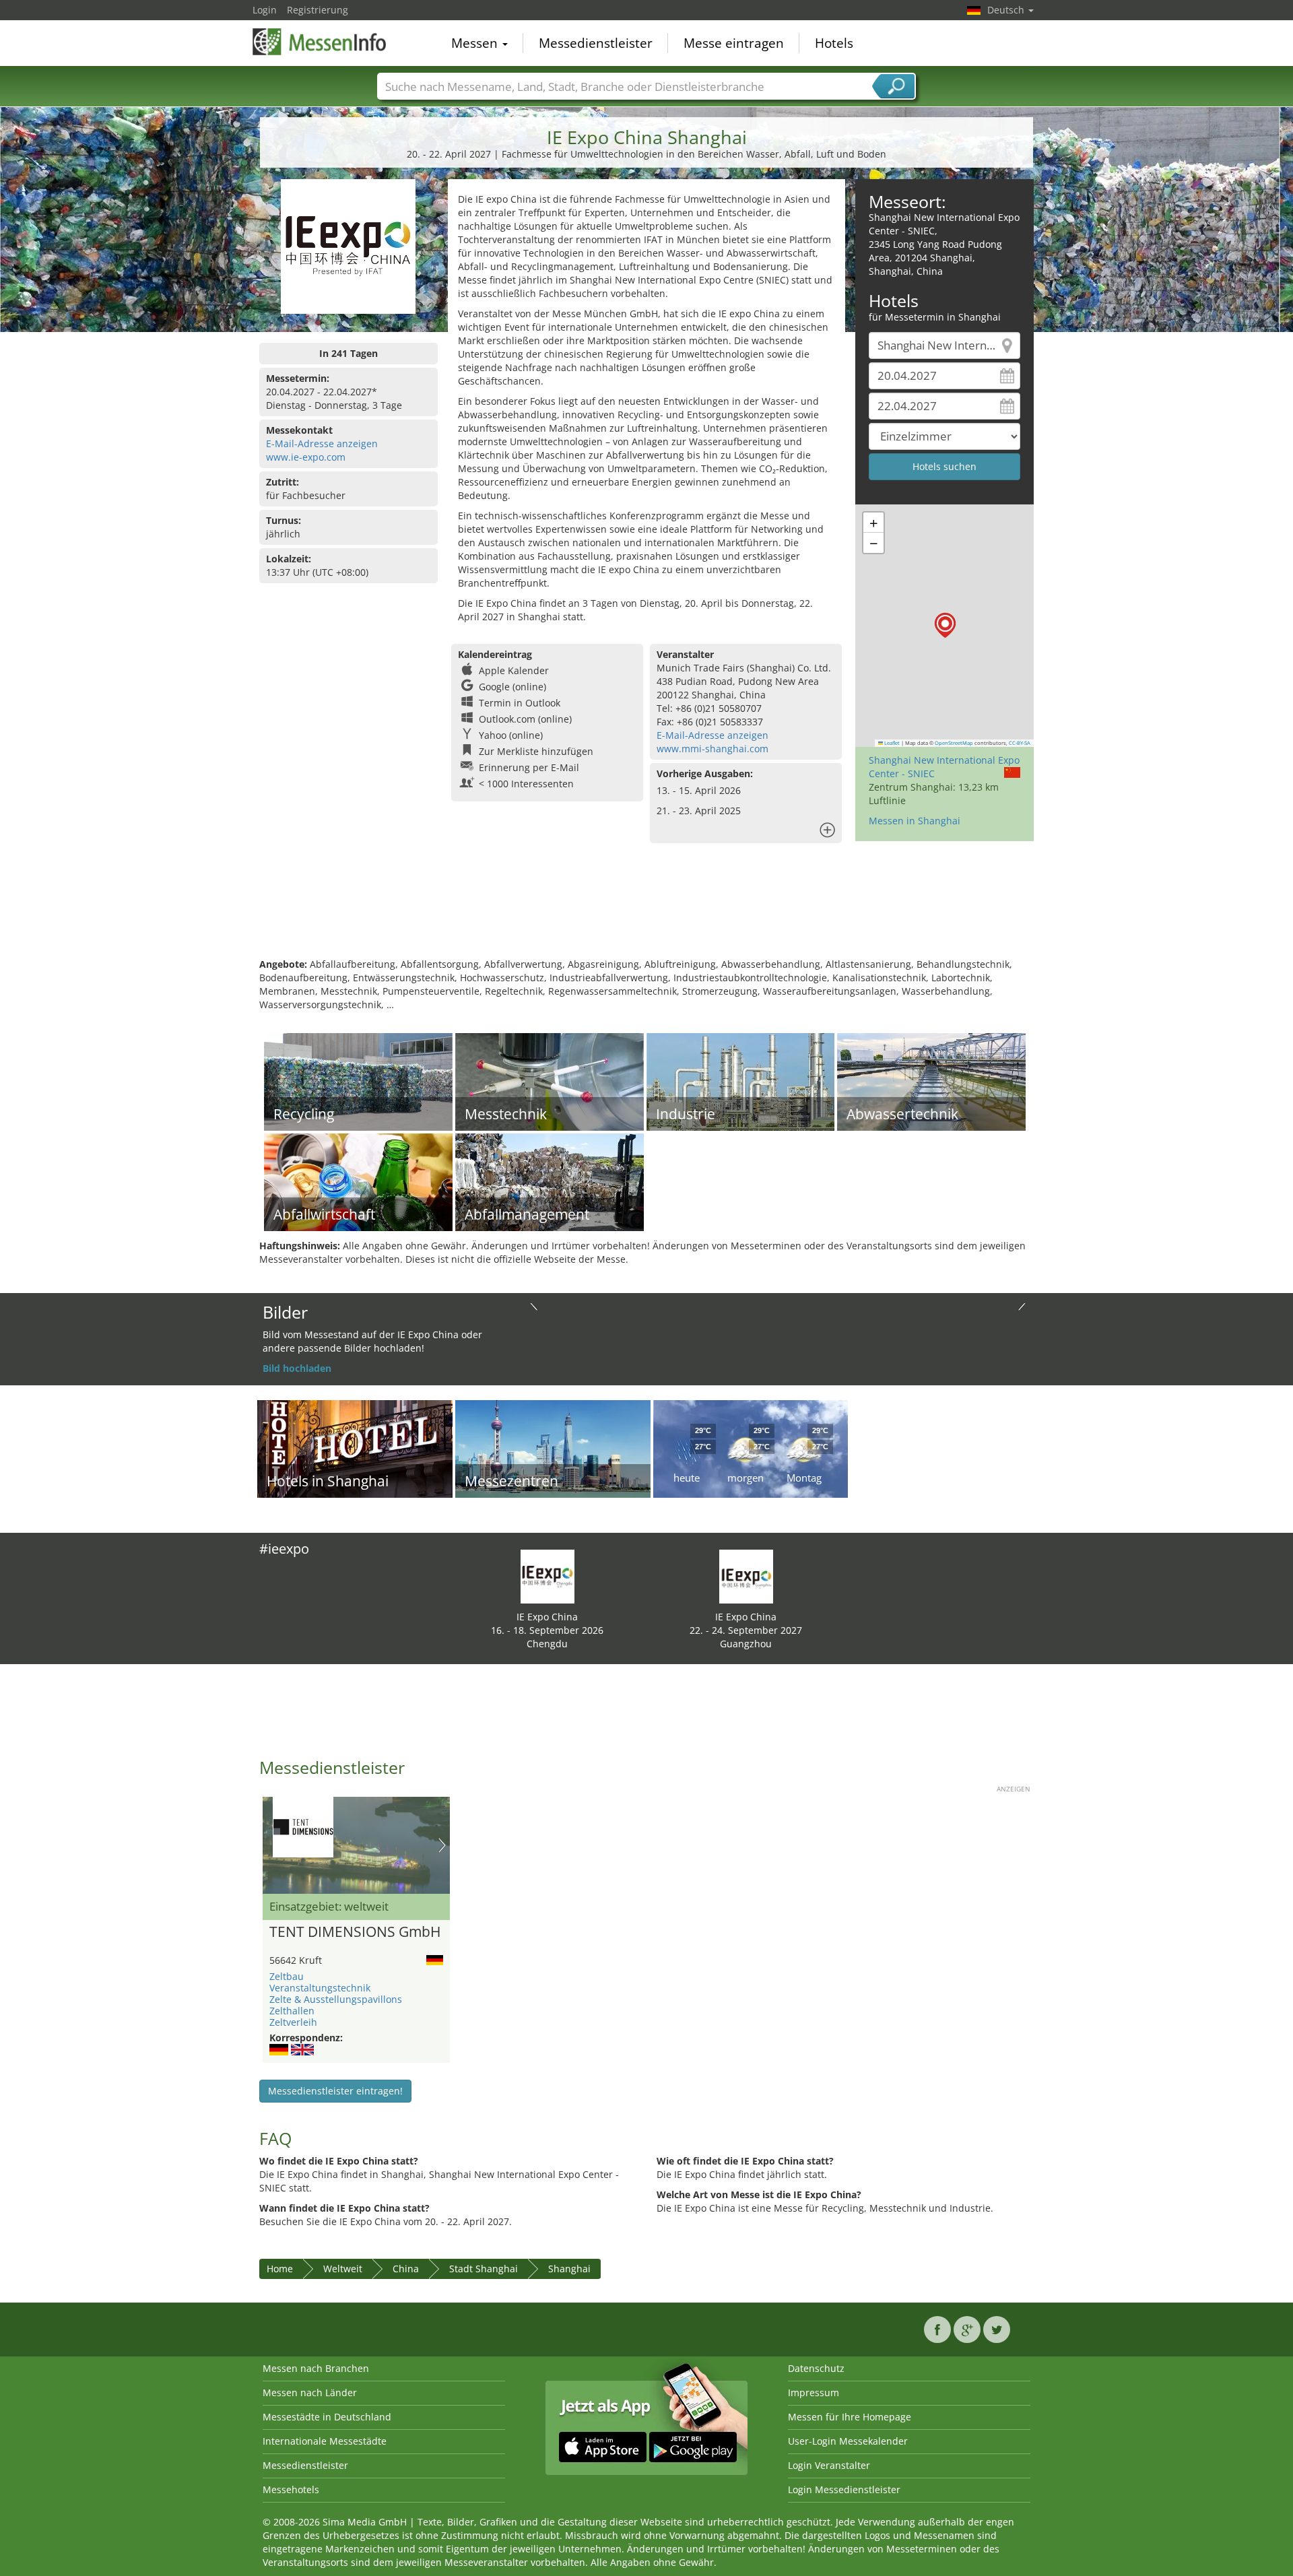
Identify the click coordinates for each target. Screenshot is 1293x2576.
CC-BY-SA (1020, 743)
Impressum (814, 2392)
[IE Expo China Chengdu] (548, 1576)
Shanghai (569, 2269)
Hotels (834, 43)
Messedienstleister (596, 43)
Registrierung (318, 10)
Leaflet (891, 743)
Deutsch (1007, 10)
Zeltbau (287, 1976)
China (406, 2269)
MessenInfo (320, 42)
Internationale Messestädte (325, 2441)
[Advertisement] (646, 914)
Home (280, 2269)
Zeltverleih (293, 2022)
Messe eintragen (734, 43)
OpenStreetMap (954, 743)
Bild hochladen (297, 1368)
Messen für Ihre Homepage (850, 2417)
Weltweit (343, 2269)
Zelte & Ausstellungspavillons (336, 1999)
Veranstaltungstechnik (320, 1988)
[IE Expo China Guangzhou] (746, 1576)
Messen (476, 43)
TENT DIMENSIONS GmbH (355, 1932)
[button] (945, 625)
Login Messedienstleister (844, 2489)
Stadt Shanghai (484, 2269)
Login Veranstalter (829, 2465)
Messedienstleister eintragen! (335, 2091)
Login (265, 10)
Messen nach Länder (310, 2392)
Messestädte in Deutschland (327, 2417)
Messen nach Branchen (316, 2368)
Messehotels (291, 2489)
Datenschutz (816, 2368)
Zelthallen (292, 2011)
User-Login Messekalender (848, 2441)
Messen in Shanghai (915, 821)
